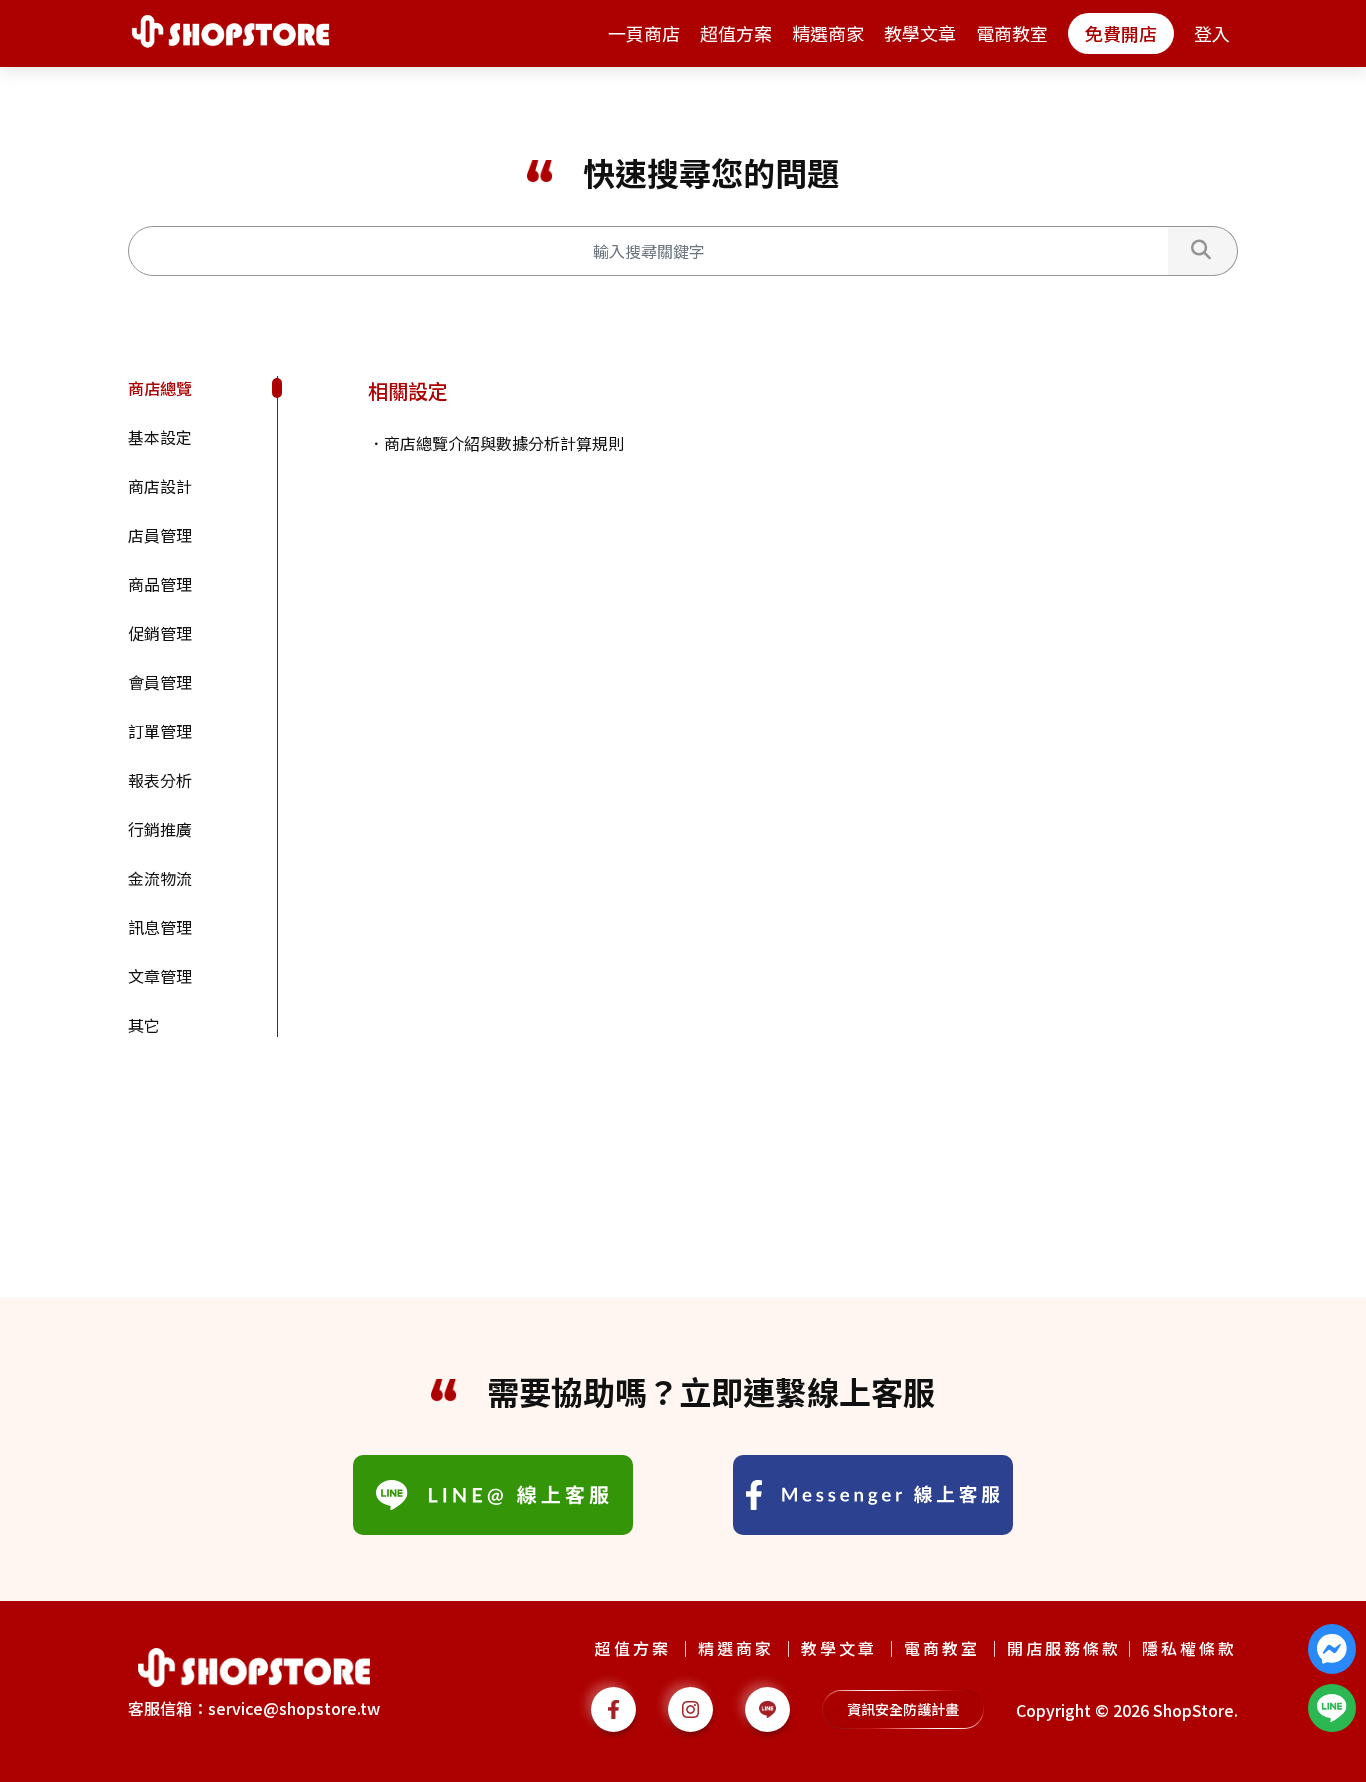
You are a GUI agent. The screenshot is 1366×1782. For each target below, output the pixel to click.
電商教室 (1012, 33)
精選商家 (828, 33)
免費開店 (1121, 33)
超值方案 (736, 33)
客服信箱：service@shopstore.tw (254, 1708)
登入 (1212, 33)
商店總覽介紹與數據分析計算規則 (504, 443)
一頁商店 (644, 33)
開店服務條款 (1064, 1648)
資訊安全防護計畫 (903, 1709)
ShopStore (1193, 1710)
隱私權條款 (1189, 1648)
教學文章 (920, 33)
